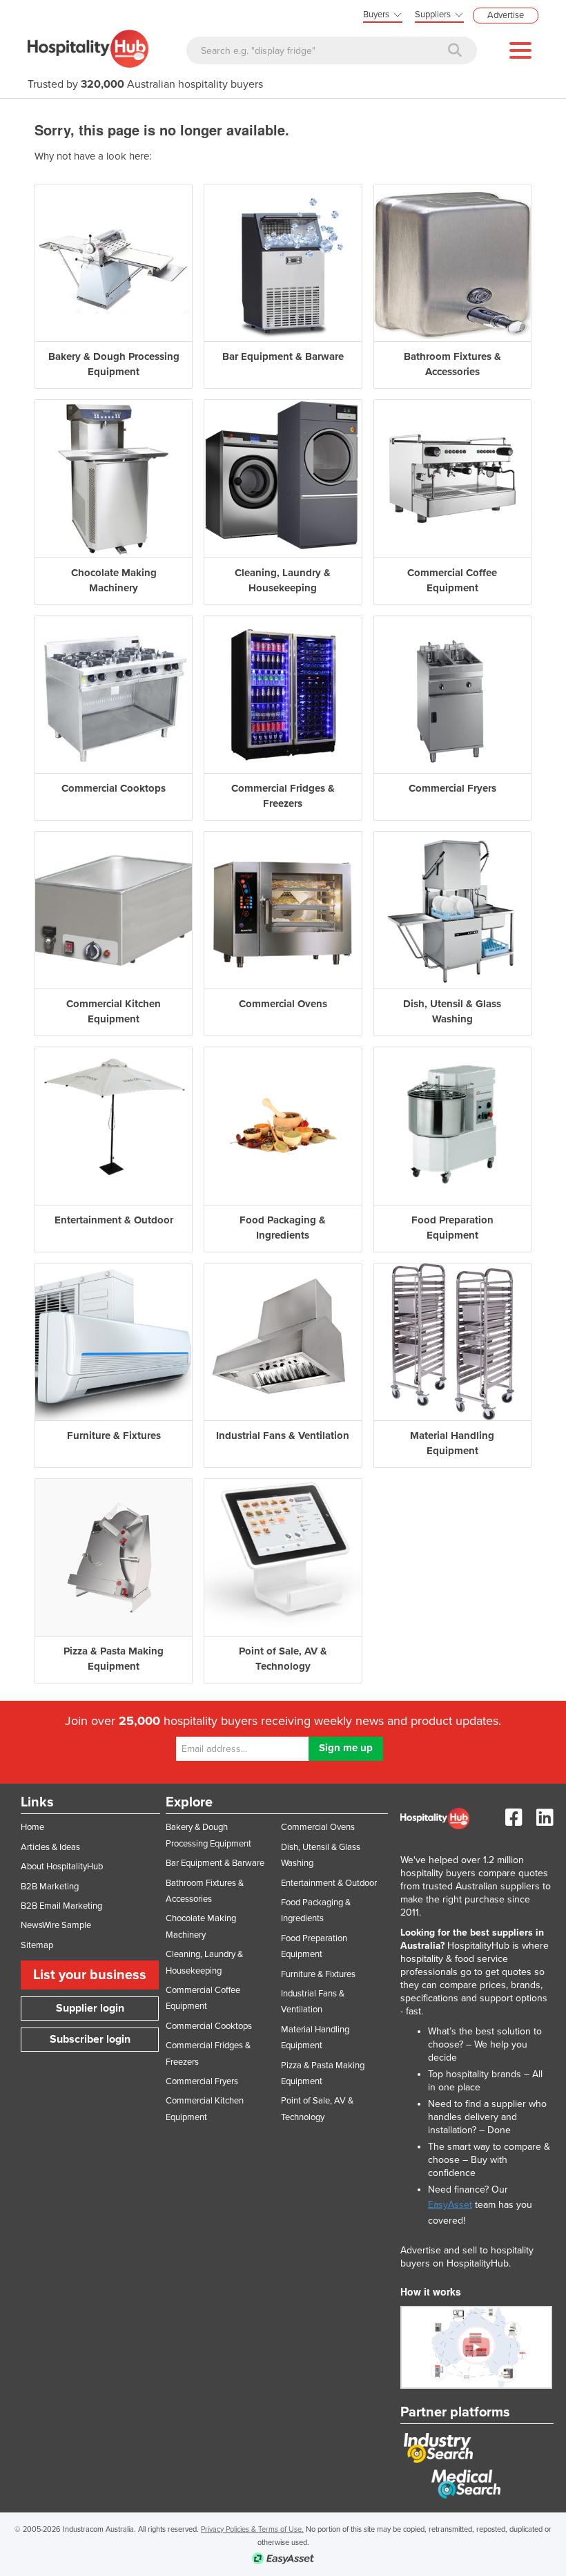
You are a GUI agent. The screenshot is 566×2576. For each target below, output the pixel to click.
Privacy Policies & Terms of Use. (252, 2529)
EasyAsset (450, 2205)
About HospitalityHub (62, 1867)
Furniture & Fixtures (318, 1974)
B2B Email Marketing (61, 1906)
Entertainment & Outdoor (329, 1883)
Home (32, 1827)
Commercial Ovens (318, 1827)
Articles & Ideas (50, 1847)
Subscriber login (90, 2039)
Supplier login (90, 2008)
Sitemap (37, 1945)
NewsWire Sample (56, 1925)
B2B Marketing (50, 1887)
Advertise (506, 15)
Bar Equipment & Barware (215, 1863)
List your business (90, 1975)
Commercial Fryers (202, 2081)
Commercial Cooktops (209, 2026)
